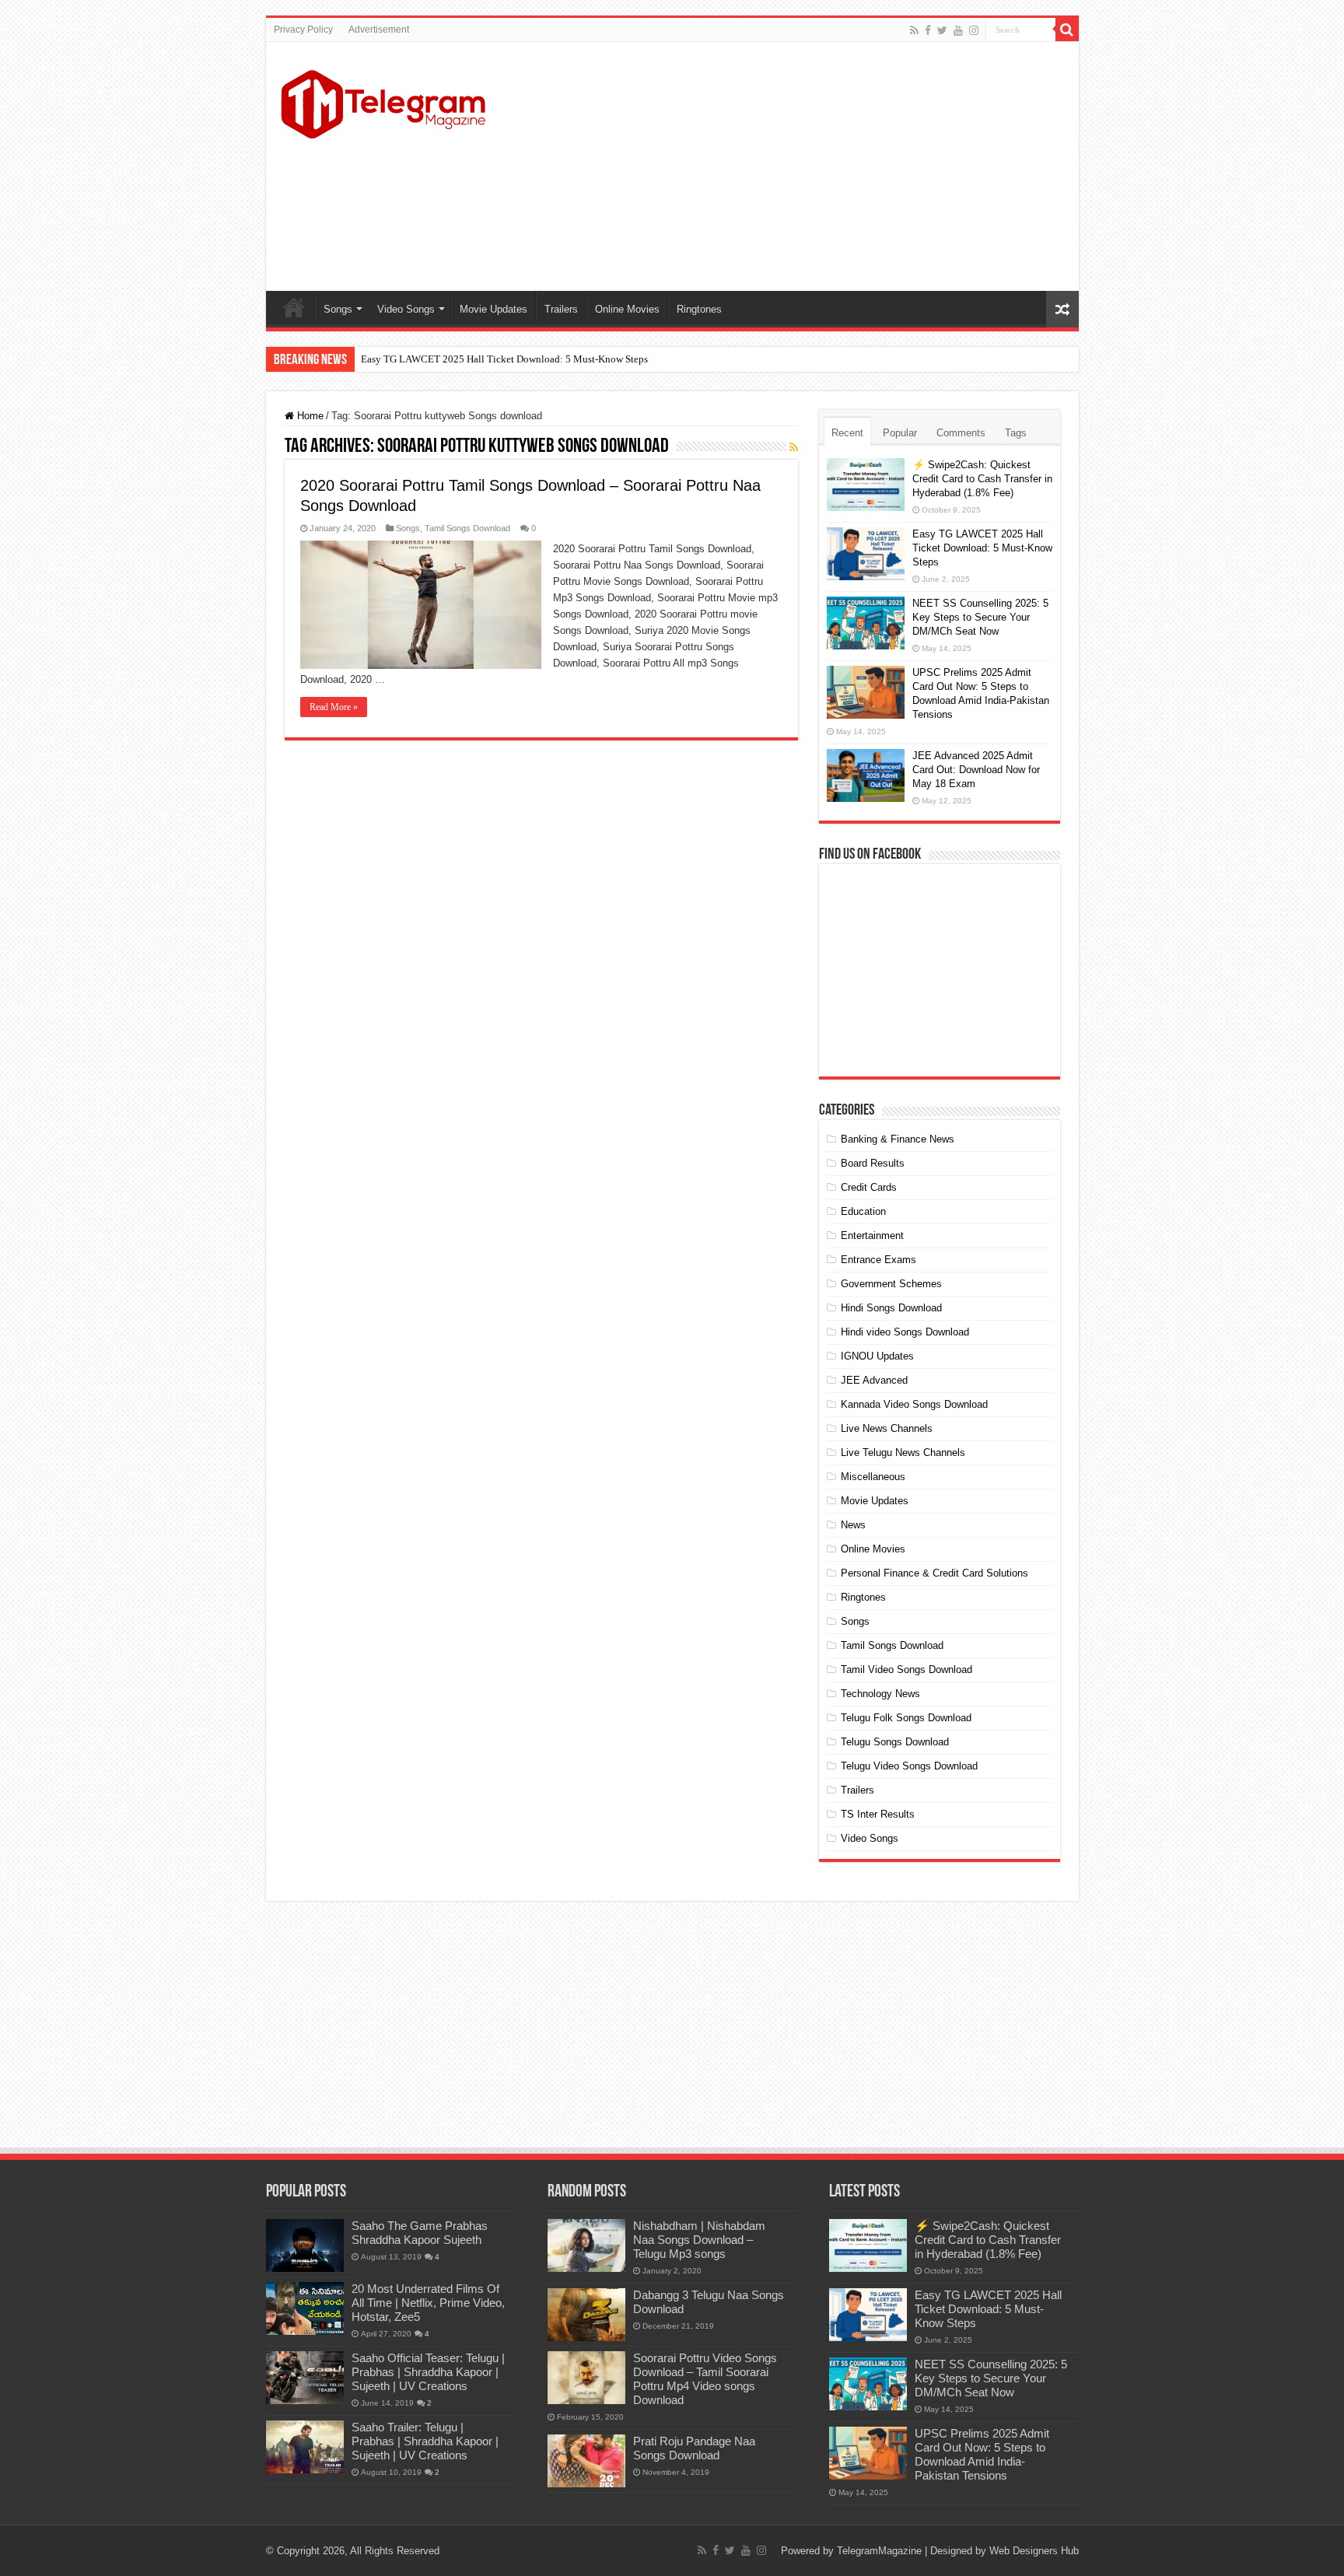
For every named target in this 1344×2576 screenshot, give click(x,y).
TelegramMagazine (879, 2551)
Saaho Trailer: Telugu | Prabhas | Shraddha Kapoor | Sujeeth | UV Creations (425, 2441)
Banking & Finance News (898, 1139)
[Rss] (914, 30)
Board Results (873, 1163)
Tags (1016, 433)
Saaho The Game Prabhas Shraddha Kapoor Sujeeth (420, 2233)
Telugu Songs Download (895, 1742)
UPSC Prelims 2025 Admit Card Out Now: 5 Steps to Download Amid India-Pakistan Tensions (982, 2454)
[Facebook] (928, 30)
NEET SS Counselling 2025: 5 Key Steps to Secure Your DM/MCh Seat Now (980, 617)
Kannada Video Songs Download (914, 1404)
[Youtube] (958, 30)
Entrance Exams (878, 1260)
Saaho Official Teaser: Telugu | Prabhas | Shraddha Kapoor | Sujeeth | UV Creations (428, 2372)
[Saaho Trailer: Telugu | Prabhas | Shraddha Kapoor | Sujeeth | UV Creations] (305, 2447)
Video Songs (406, 309)
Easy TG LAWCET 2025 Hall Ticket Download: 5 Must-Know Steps (504, 359)
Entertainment (872, 1235)
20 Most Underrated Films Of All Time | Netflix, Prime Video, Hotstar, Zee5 (428, 2303)
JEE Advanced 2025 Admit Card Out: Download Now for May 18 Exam (976, 770)
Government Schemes (891, 1284)
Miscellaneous (873, 1477)
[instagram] (974, 30)
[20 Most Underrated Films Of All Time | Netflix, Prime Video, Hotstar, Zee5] (305, 2308)
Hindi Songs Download (891, 1308)
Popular (900, 433)
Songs (338, 309)
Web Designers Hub (1034, 2551)
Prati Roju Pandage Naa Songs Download (694, 2448)
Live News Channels (887, 1428)
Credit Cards (869, 1187)
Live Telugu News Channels (903, 1452)
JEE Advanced (874, 1380)
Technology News (880, 1694)
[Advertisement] (784, 166)
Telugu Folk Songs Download (906, 1718)
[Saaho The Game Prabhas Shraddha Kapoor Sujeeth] (305, 2245)
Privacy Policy (303, 30)
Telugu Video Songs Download (909, 1766)
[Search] (1067, 30)
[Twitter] (942, 30)
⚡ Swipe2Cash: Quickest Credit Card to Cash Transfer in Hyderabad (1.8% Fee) (982, 479)
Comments (961, 433)
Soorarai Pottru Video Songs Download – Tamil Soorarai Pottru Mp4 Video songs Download (705, 2379)
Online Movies (627, 309)
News (853, 1525)
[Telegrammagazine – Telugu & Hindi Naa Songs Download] (383, 102)
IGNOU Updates (877, 1356)
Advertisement (379, 30)
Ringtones (699, 309)
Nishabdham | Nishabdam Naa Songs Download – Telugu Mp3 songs (699, 2240)
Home (294, 307)
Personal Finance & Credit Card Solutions (934, 1573)
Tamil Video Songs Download (906, 1669)
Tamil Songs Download (467, 528)
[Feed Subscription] (794, 447)
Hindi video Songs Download (905, 1332)
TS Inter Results (878, 1814)
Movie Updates (493, 309)
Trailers (561, 309)
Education (863, 1211)
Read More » (334, 707)
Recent (847, 433)
